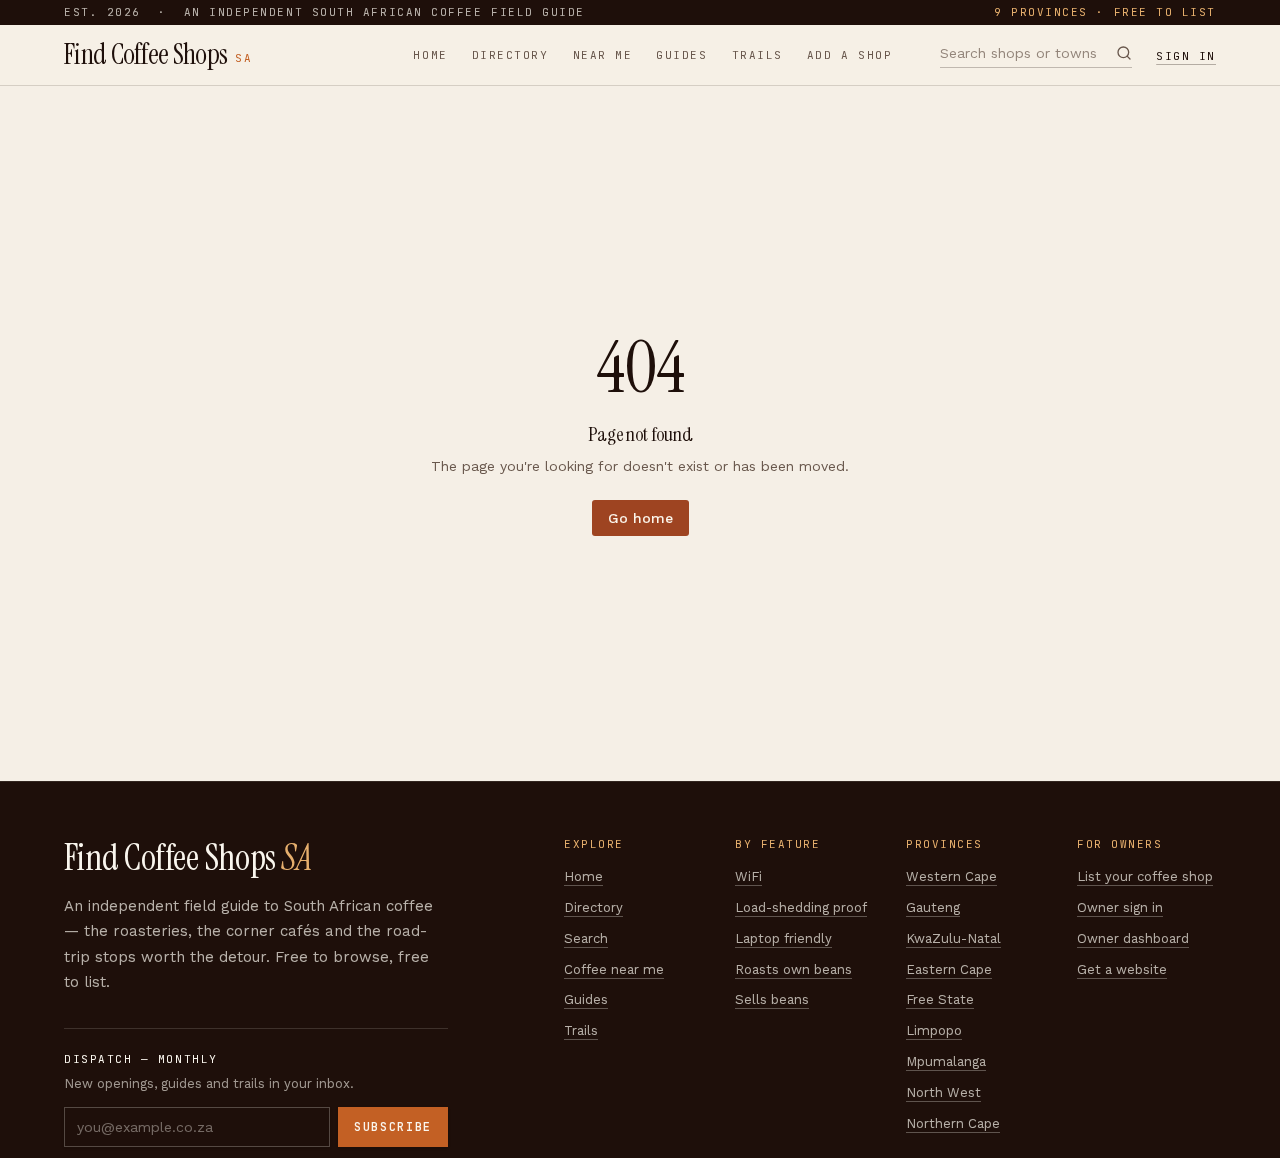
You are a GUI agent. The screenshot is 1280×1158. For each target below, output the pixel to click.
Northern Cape (953, 1123)
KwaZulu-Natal (953, 938)
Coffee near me (614, 969)
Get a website (1122, 969)
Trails (757, 55)
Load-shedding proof (801, 907)
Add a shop (849, 55)
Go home (640, 518)
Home (430, 55)
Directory (510, 55)
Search (586, 938)
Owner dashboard (1133, 938)
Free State (940, 999)
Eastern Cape (949, 969)
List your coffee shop (1145, 876)
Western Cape (951, 876)
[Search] (1124, 53)
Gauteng (933, 907)
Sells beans (772, 999)
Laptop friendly (783, 938)
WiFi (748, 876)
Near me (603, 55)
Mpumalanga (946, 1061)
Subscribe (393, 1127)
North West (943, 1092)
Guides (681, 55)
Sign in (1186, 56)
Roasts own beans (793, 969)
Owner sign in (1120, 907)
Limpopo (934, 1030)
